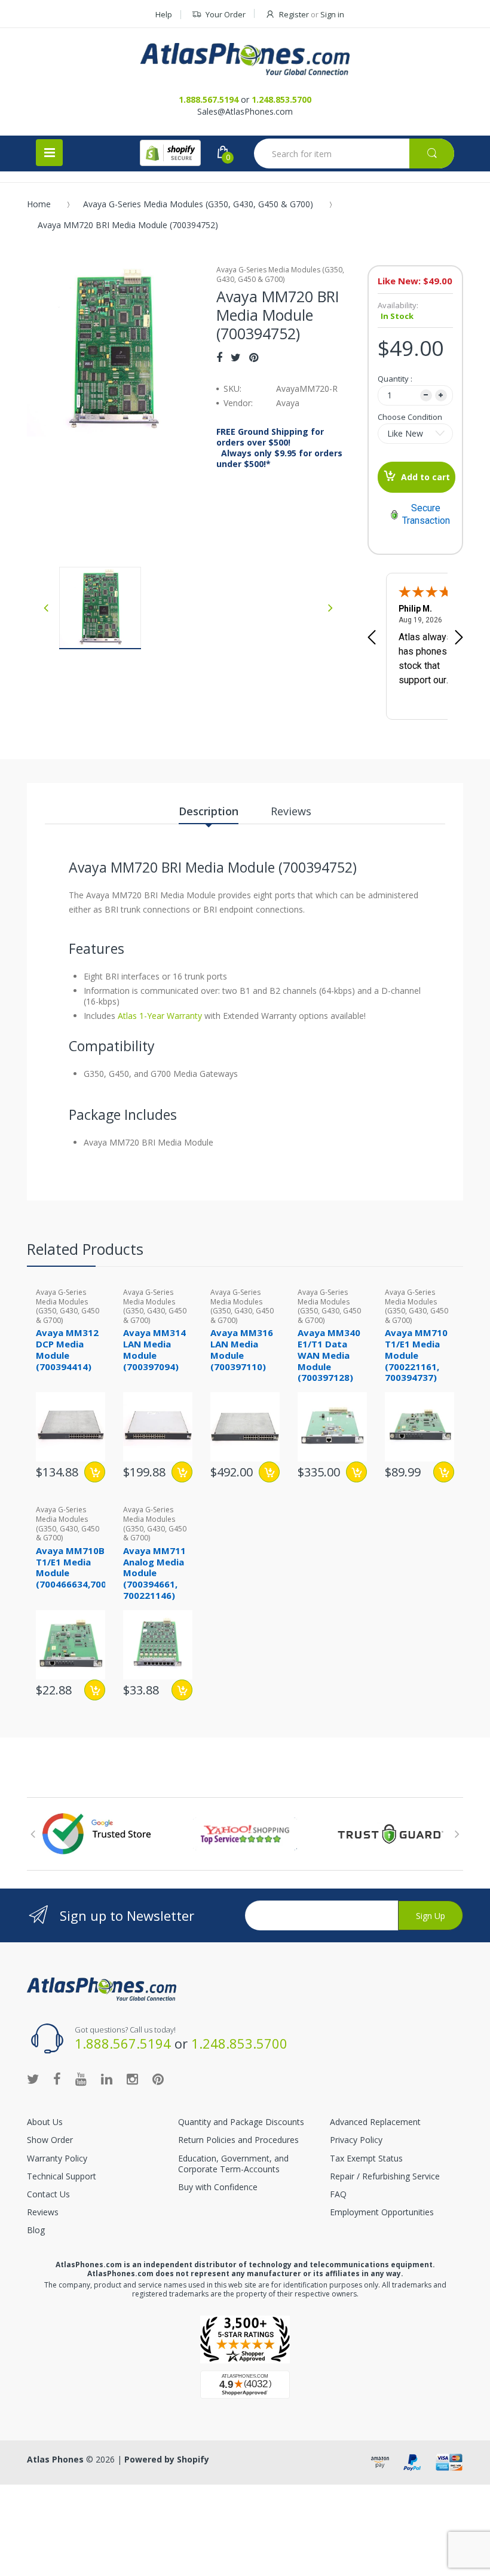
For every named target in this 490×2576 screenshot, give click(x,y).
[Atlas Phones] (245, 59)
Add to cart (425, 477)
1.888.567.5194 (209, 99)
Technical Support (62, 2176)
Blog (36, 2230)
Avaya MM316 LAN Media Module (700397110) (242, 1349)
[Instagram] (132, 2078)
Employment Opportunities (382, 2212)
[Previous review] (372, 638)
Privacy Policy (356, 2140)
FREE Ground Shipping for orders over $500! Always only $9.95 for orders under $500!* (279, 448)
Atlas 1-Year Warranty (159, 1016)
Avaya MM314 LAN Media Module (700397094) (154, 1349)
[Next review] (459, 638)
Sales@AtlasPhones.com (245, 111)
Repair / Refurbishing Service (385, 2176)
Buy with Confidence (218, 2187)
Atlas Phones (55, 2459)
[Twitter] (236, 357)
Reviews (43, 2212)
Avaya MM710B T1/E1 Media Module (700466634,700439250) (89, 1567)
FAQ (338, 2194)
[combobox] (354, 153)
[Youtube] (81, 2078)
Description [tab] (209, 811)
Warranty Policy (57, 2158)
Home (39, 204)
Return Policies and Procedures (238, 2140)
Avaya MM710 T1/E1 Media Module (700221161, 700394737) (416, 1355)
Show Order (50, 2140)
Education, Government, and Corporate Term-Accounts (233, 2164)
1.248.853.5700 (281, 99)
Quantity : (395, 379)
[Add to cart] (95, 1472)
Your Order (226, 14)
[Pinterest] (254, 357)
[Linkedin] (107, 2078)
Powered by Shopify (167, 2459)
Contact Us (48, 2194)
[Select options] (444, 1472)
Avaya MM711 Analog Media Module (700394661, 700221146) (154, 1573)
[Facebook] (219, 357)
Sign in (332, 14)
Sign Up (431, 1916)
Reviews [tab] (291, 811)
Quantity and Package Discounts (241, 2122)
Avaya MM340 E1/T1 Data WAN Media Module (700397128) (329, 1355)
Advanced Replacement (375, 2122)
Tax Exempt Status (366, 2158)
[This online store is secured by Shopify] (170, 153)
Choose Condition (410, 417)
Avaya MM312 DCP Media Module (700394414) (67, 1349)
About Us (45, 2122)
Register (294, 14)
